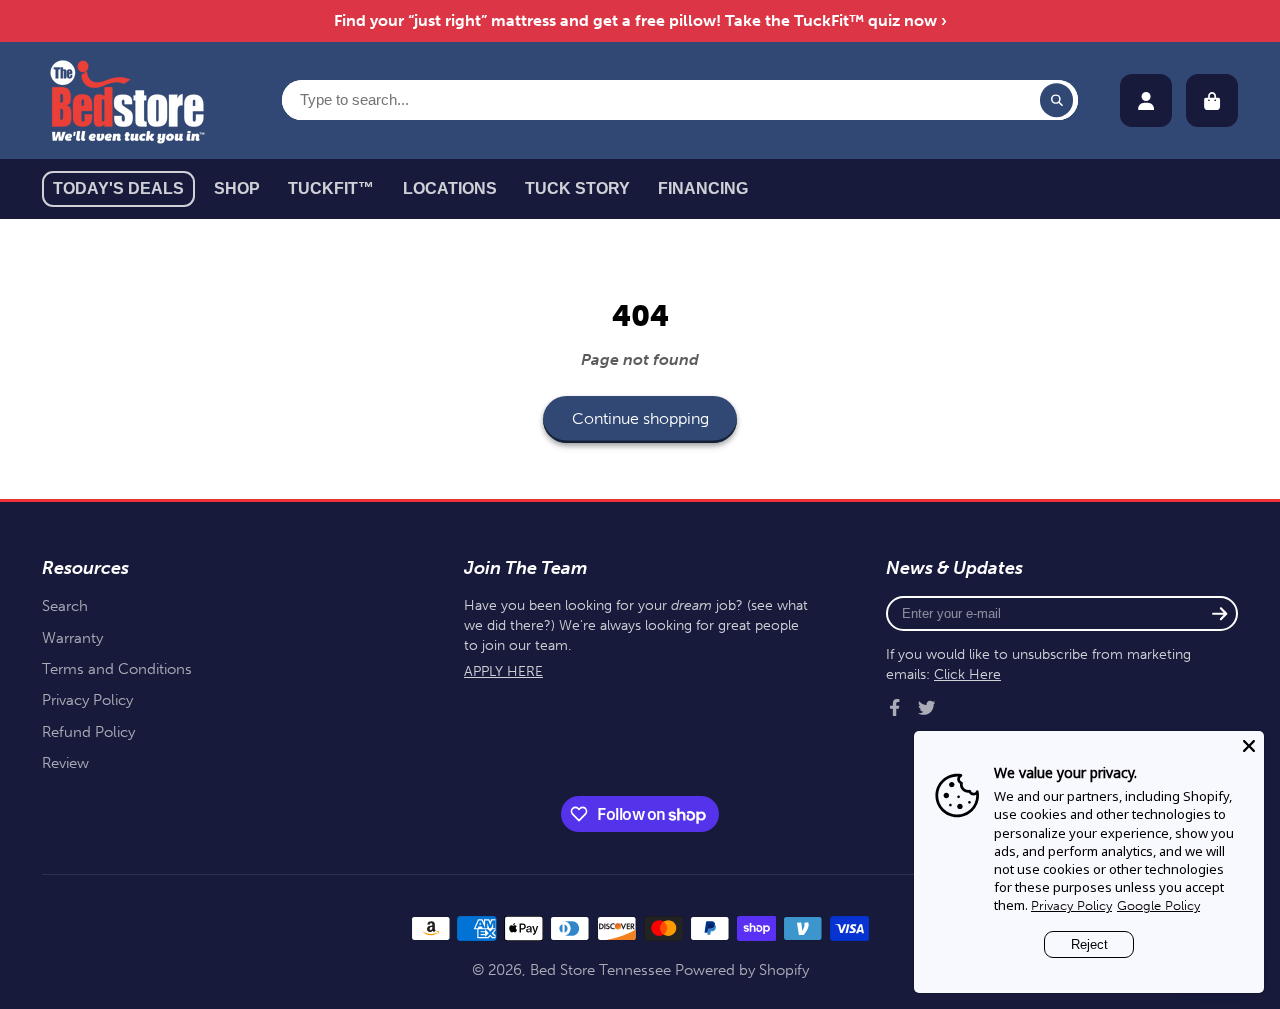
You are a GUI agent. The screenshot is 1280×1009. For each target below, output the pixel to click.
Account (1146, 101)
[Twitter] (927, 708)
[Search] (1057, 100)
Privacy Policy (87, 700)
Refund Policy (88, 732)
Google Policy (1158, 905)
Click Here (967, 674)
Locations (450, 188)
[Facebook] (895, 708)
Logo (127, 100)
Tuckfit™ (331, 188)
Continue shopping (640, 418)
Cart (1212, 101)
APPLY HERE (503, 671)
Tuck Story (577, 188)
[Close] (1249, 746)
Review (65, 763)
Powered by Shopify (742, 970)
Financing (703, 188)
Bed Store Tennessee (600, 970)
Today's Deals (118, 188)
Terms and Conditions (117, 669)
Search (65, 606)
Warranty (72, 638)
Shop (237, 188)
